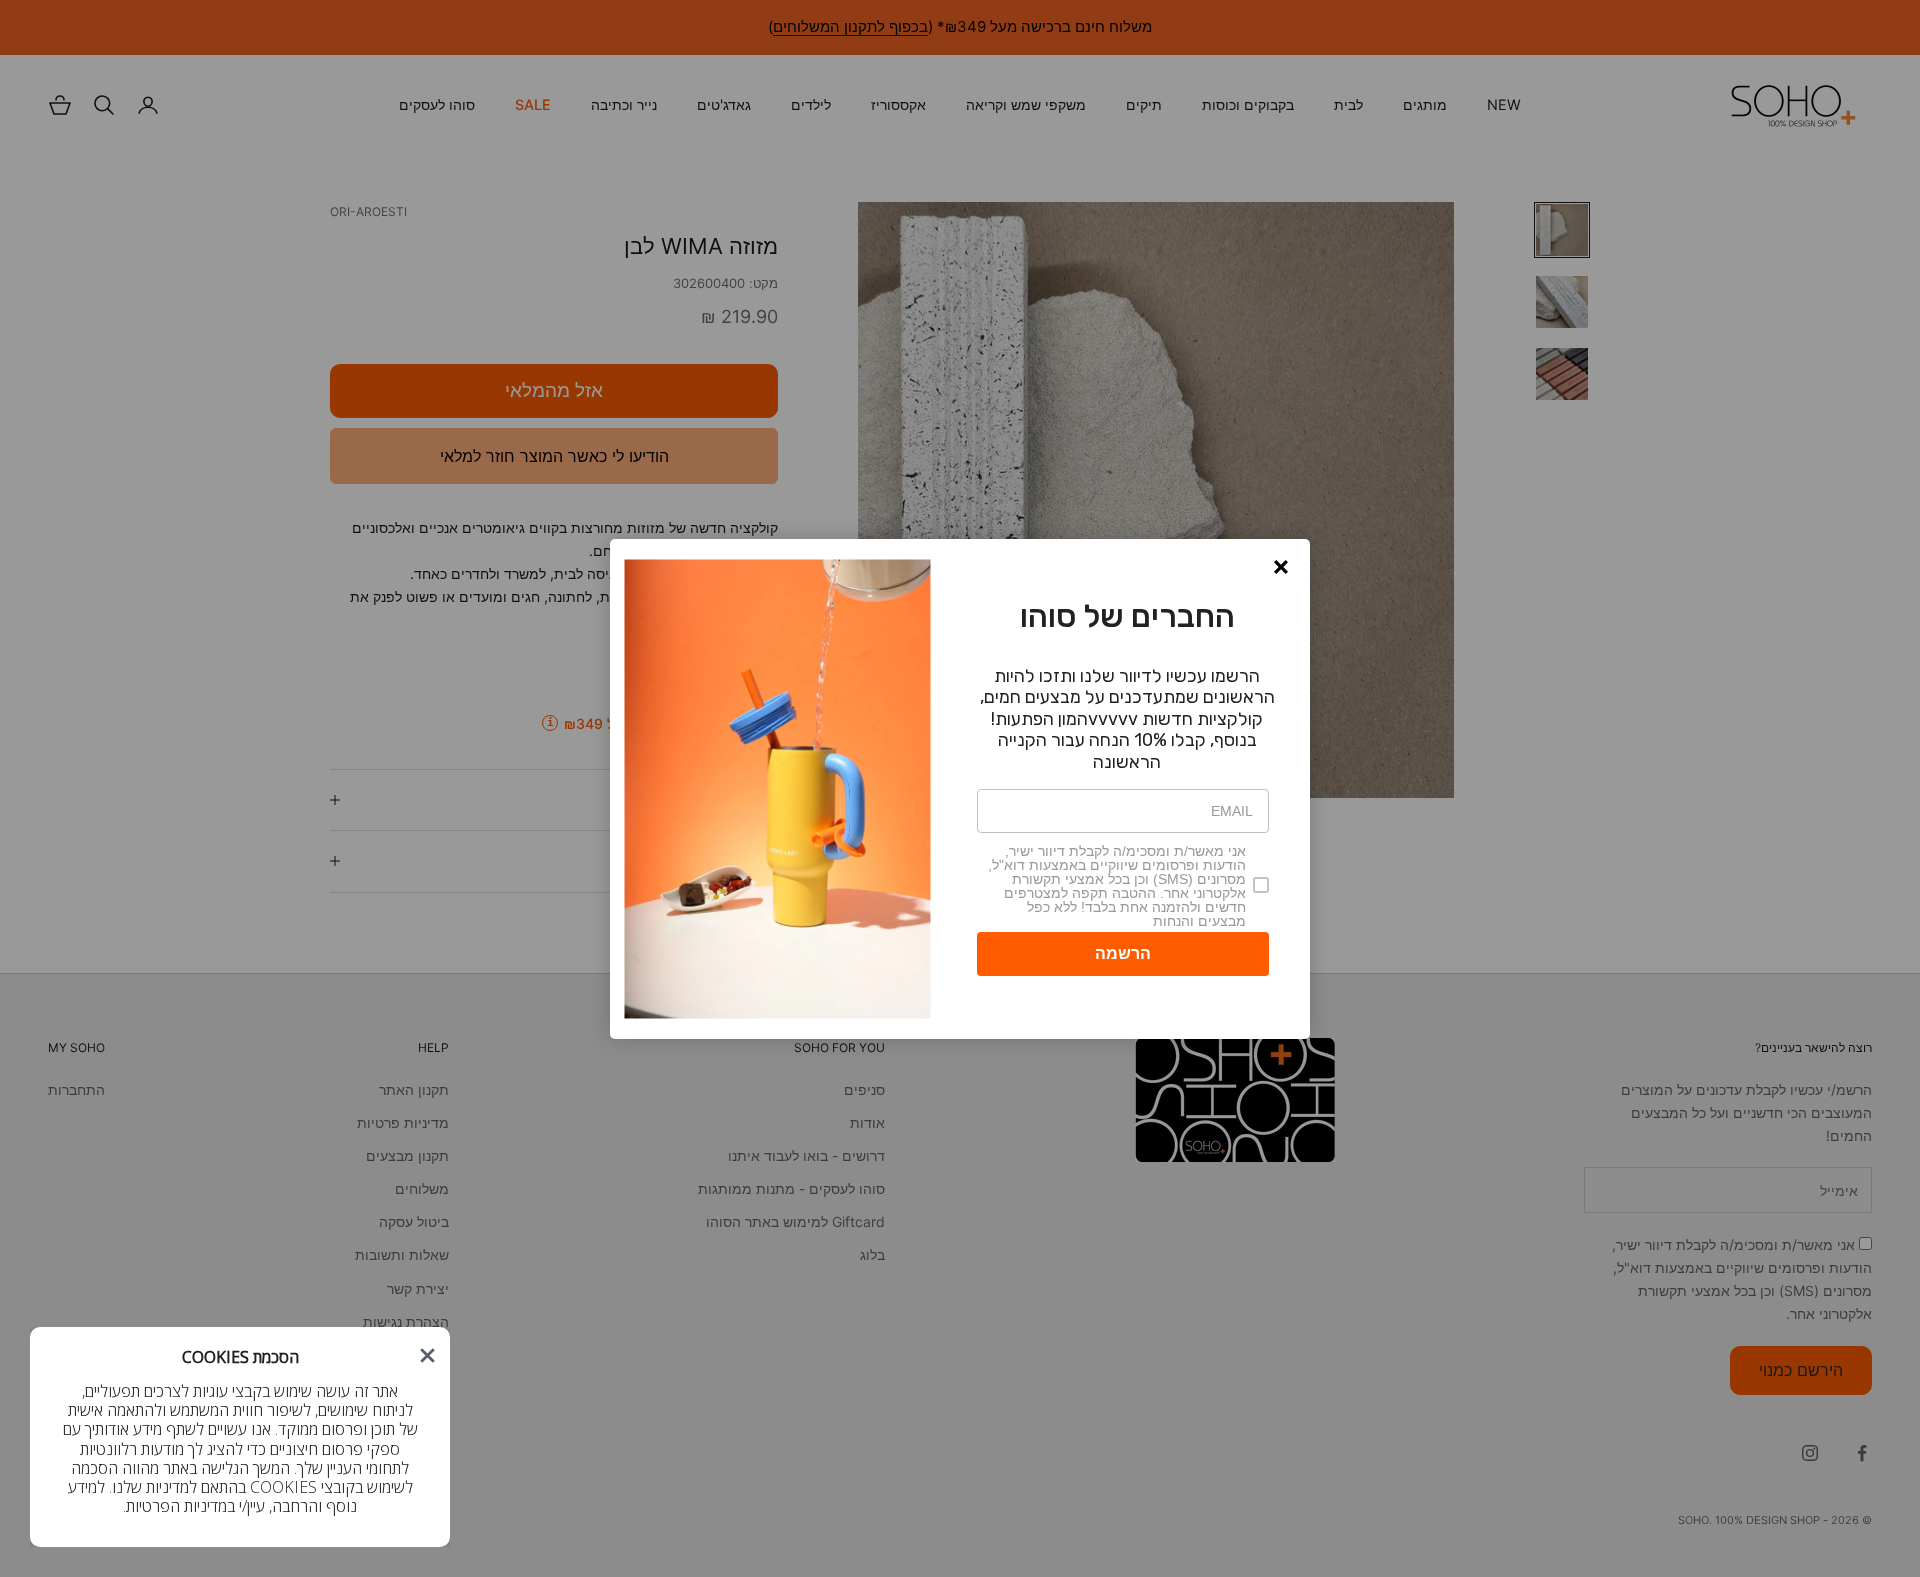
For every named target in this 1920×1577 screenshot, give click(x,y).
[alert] (960, 789)
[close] (427, 1355)
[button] (1281, 567)
